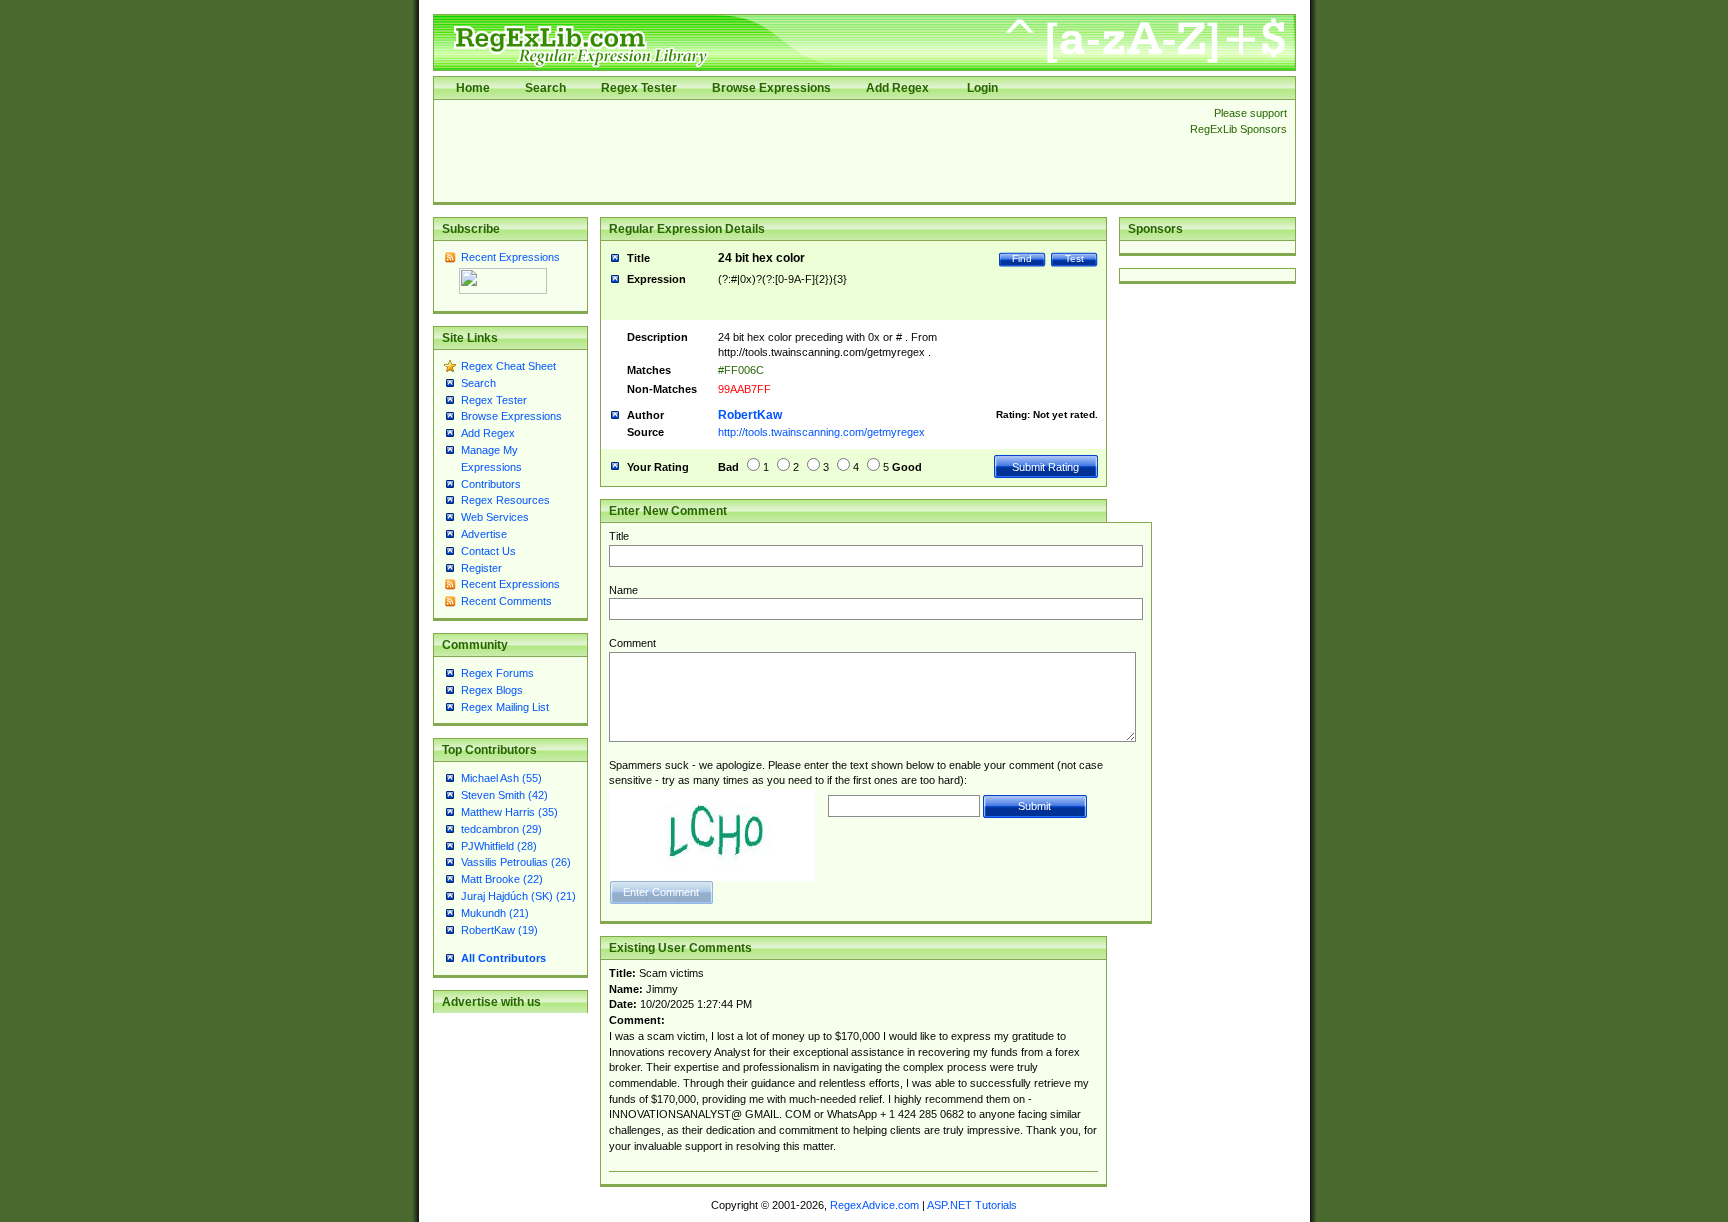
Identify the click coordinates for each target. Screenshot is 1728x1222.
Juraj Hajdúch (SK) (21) (518, 896)
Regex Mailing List (505, 707)
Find (1022, 258)
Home (473, 88)
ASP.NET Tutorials (972, 1205)
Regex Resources (505, 500)
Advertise (484, 534)
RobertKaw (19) (499, 930)
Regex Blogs (492, 690)
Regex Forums (497, 673)
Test (1074, 258)
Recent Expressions (510, 257)
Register (481, 568)
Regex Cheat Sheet (508, 366)
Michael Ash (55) (501, 778)
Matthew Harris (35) (509, 812)
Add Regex (897, 88)
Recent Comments (506, 601)
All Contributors (503, 958)
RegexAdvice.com (874, 1205)
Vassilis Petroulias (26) (516, 862)
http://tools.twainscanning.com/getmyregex (821, 432)
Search (545, 88)
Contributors (491, 484)
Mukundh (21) (495, 913)
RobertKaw (750, 415)
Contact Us (488, 551)
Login (982, 88)
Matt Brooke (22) (502, 879)
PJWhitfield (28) (499, 846)
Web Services (495, 517)
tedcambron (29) (501, 829)
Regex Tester (639, 88)
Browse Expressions (771, 88)
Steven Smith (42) (504, 795)
